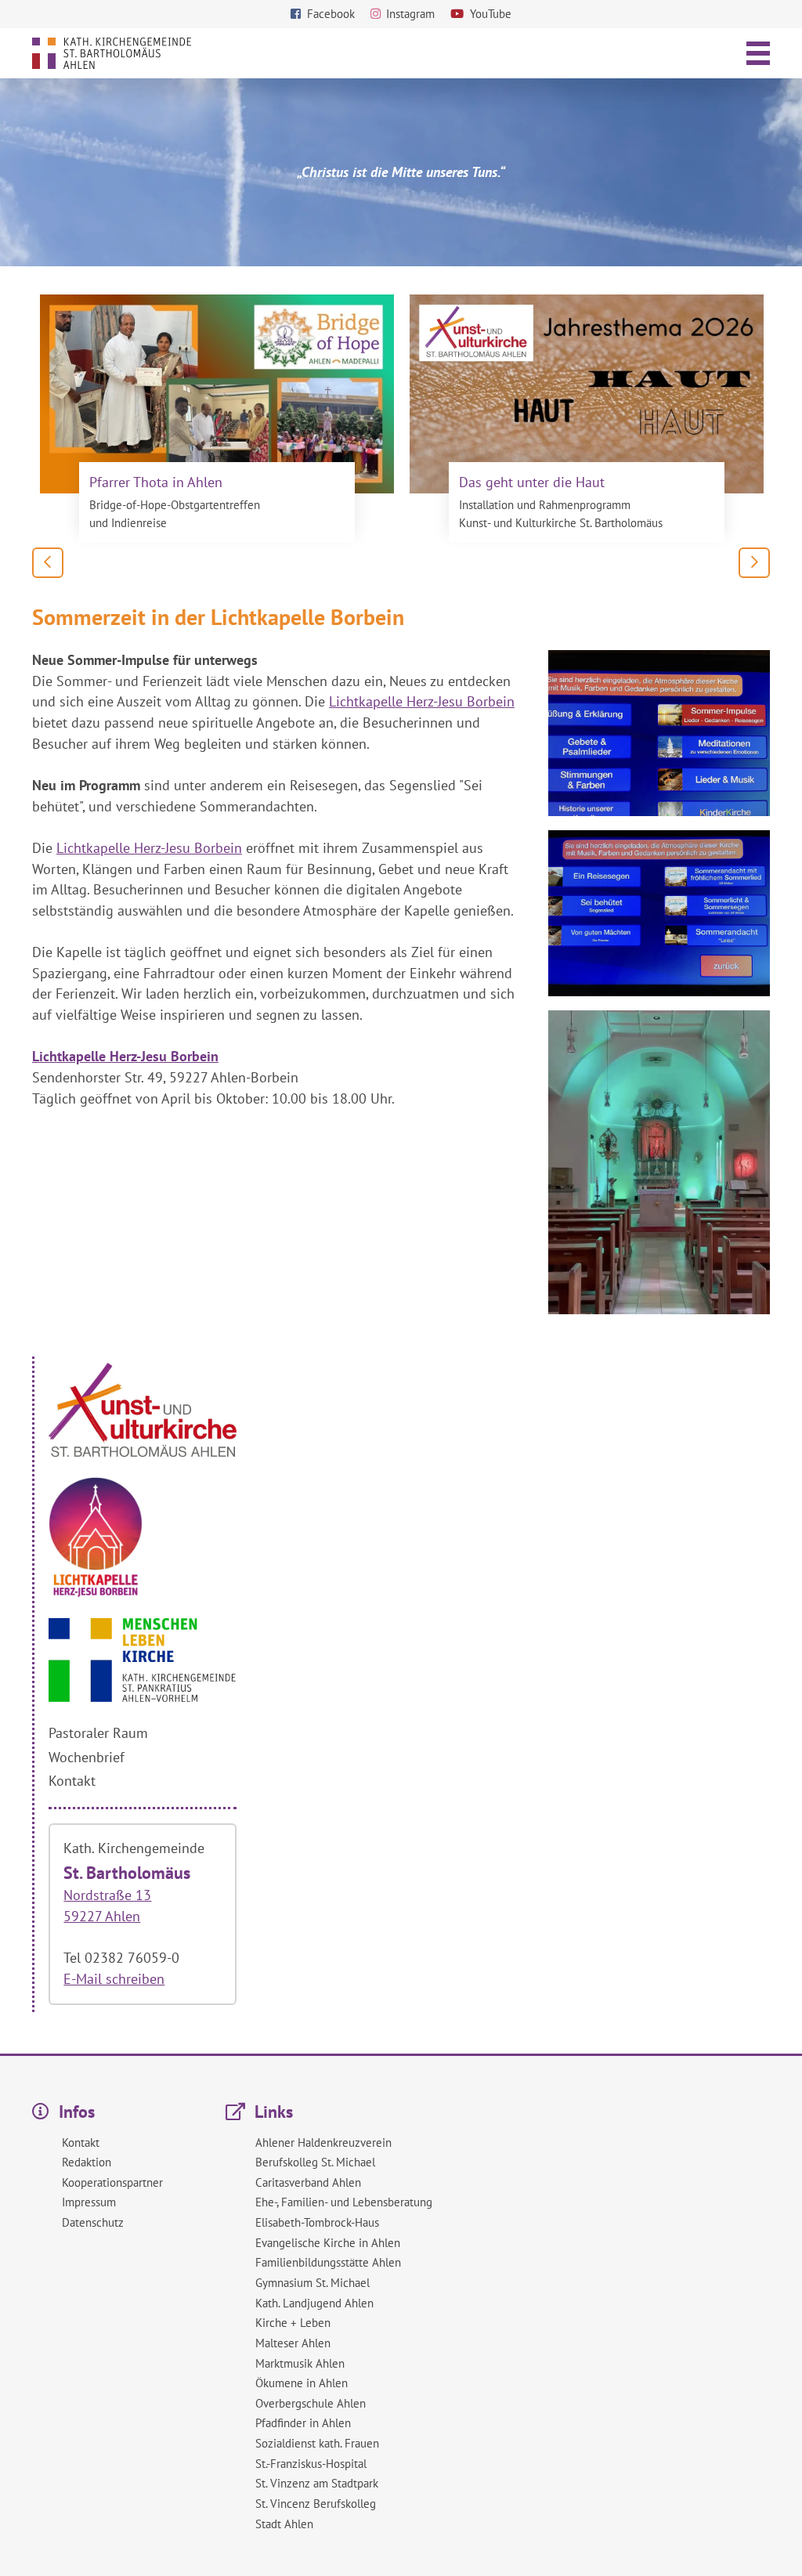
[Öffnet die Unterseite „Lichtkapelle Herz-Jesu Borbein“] (96, 1593)
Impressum (89, 2202)
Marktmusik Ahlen (300, 2363)
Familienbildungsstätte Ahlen (328, 2262)
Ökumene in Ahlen (302, 2383)
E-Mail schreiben (114, 1979)
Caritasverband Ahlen (308, 2182)
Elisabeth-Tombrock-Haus (317, 2222)
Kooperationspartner (112, 2182)
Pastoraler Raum (98, 1733)
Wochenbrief (87, 1757)
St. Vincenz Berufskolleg (316, 2504)
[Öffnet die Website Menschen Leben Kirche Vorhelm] (143, 1697)
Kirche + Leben (293, 2323)
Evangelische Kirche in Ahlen (328, 2243)
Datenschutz (93, 2222)
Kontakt (72, 1781)
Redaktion (87, 2162)
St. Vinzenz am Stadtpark (317, 2483)
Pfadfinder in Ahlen (303, 2423)
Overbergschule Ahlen (311, 2403)
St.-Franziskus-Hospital (311, 2464)
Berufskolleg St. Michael (315, 2162)
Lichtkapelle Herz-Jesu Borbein (422, 701)
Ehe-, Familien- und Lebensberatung (344, 2202)
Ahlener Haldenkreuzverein (323, 2142)
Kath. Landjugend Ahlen (314, 2303)
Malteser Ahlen (293, 2343)
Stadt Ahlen (284, 2524)
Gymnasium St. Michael (312, 2283)
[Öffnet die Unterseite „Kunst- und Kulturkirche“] (143, 1452)
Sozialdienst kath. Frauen (317, 2443)
